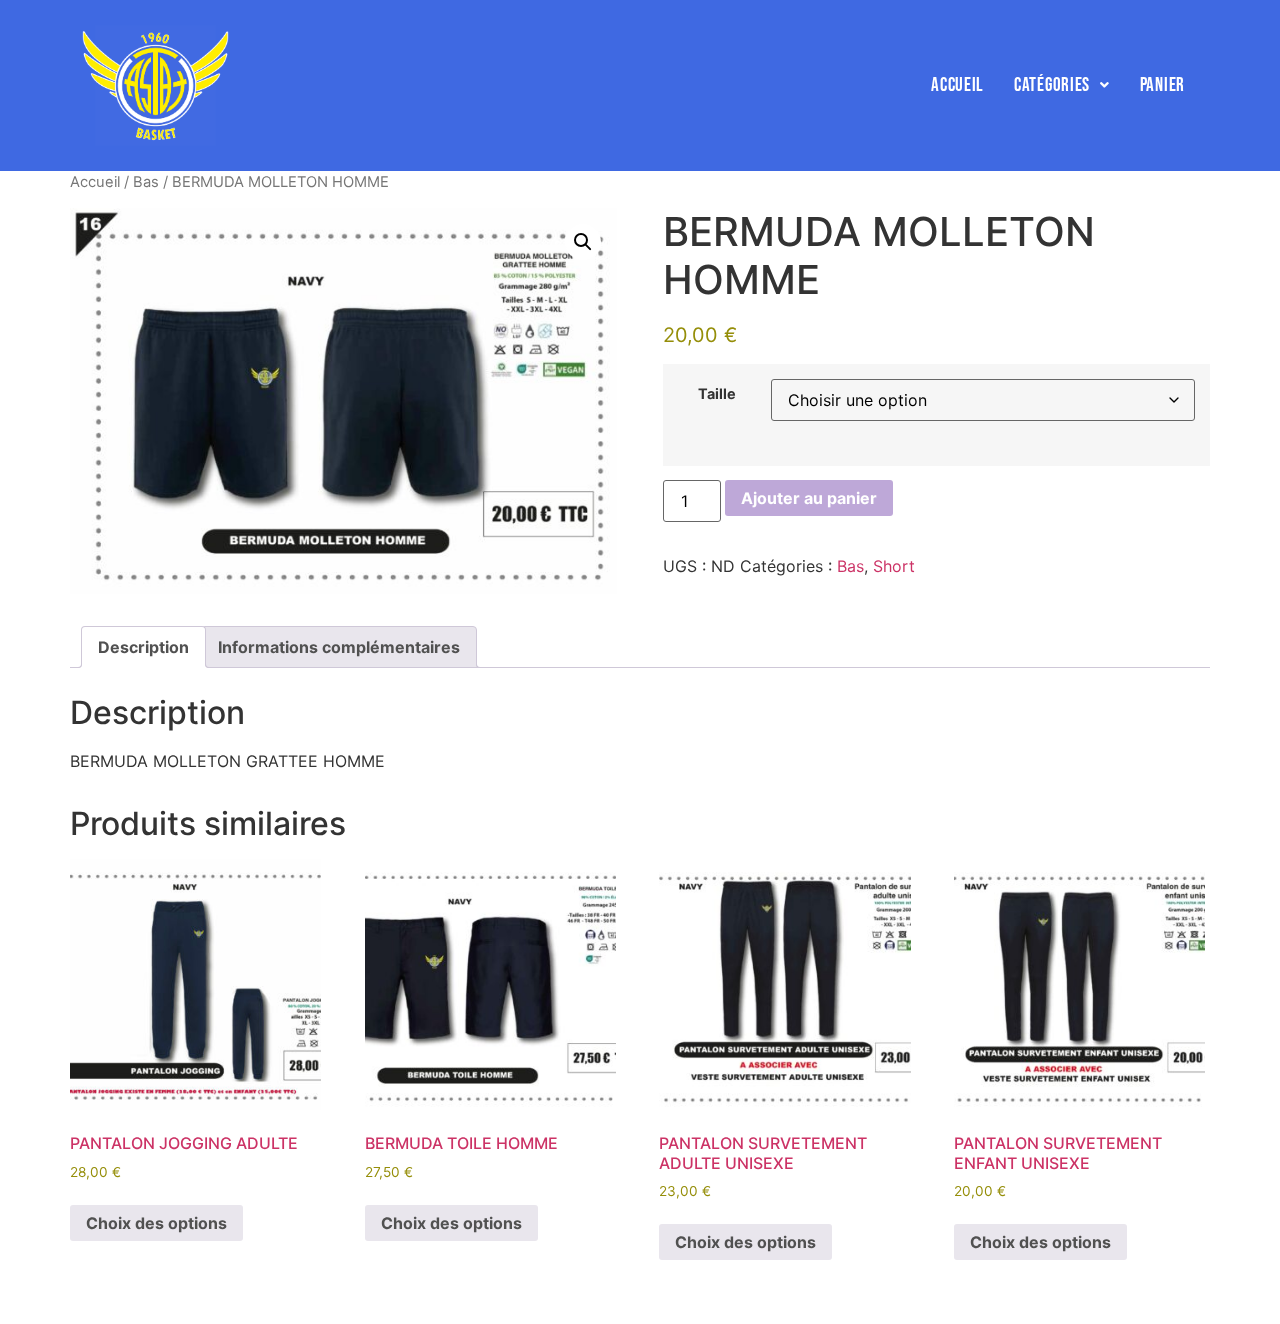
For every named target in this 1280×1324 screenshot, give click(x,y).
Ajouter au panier (809, 498)
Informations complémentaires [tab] (339, 647)
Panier (1162, 85)
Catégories (1052, 85)
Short (894, 566)
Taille (717, 394)
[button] (1062, 85)
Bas (146, 182)
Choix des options (156, 1223)
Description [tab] (143, 647)
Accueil (957, 85)
